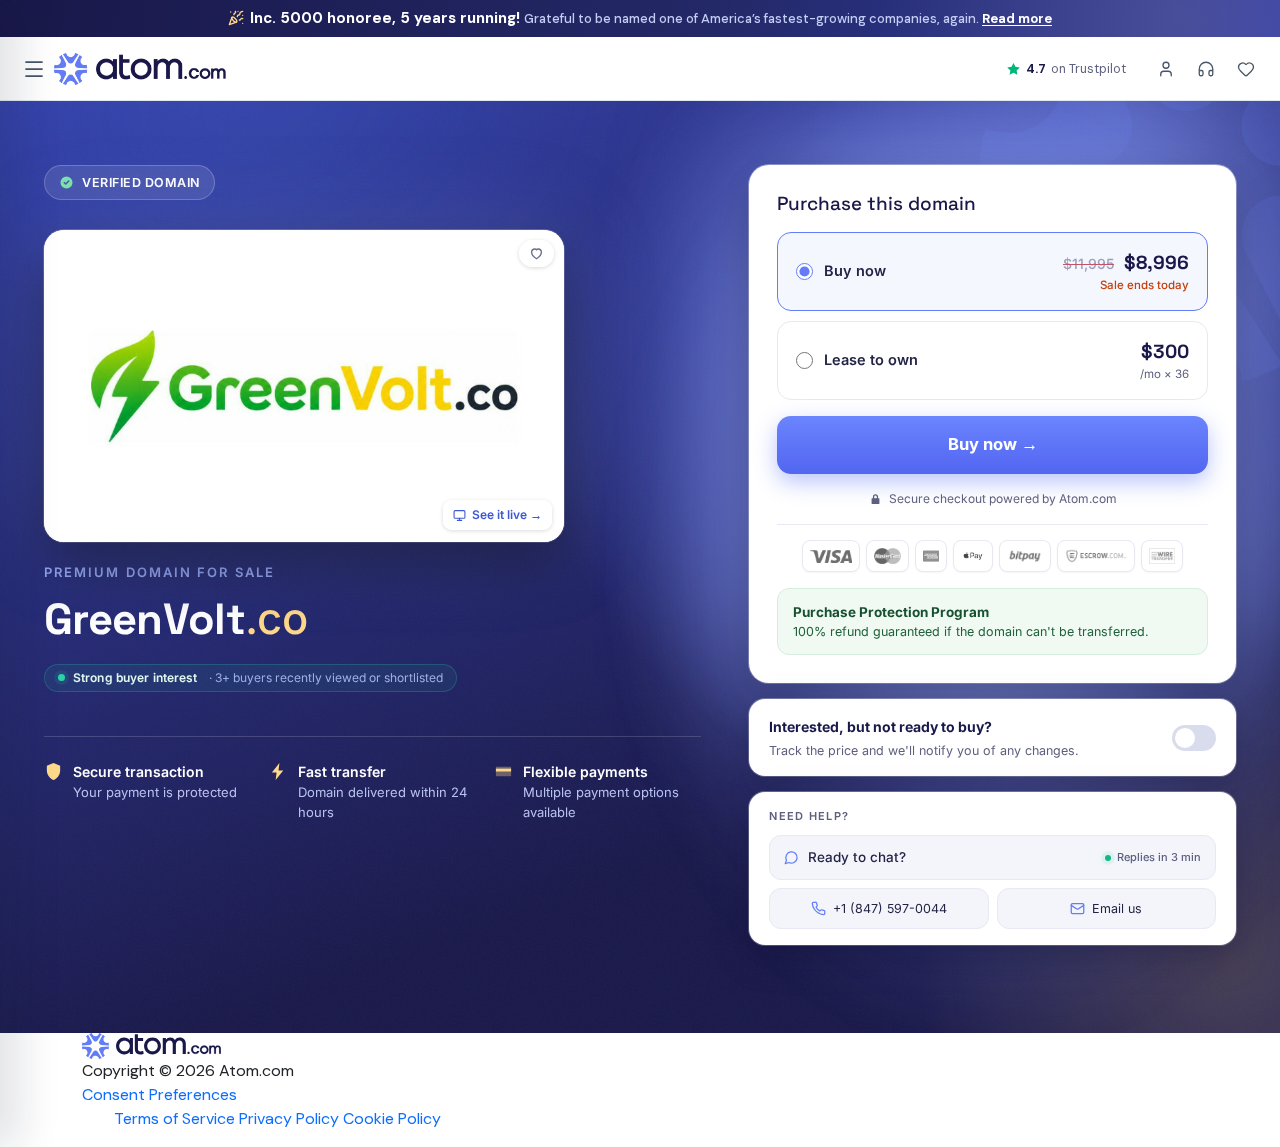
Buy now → (993, 444)
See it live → (507, 514)
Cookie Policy (392, 1118)
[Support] (1206, 69)
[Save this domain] (536, 253)
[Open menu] (34, 69)
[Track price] (1194, 738)
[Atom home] (140, 69)
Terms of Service (174, 1118)
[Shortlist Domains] (1246, 69)
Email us (1117, 908)
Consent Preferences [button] (159, 1094)
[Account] (1166, 69)
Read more (1017, 18)
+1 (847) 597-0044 (890, 908)
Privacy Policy (289, 1118)
